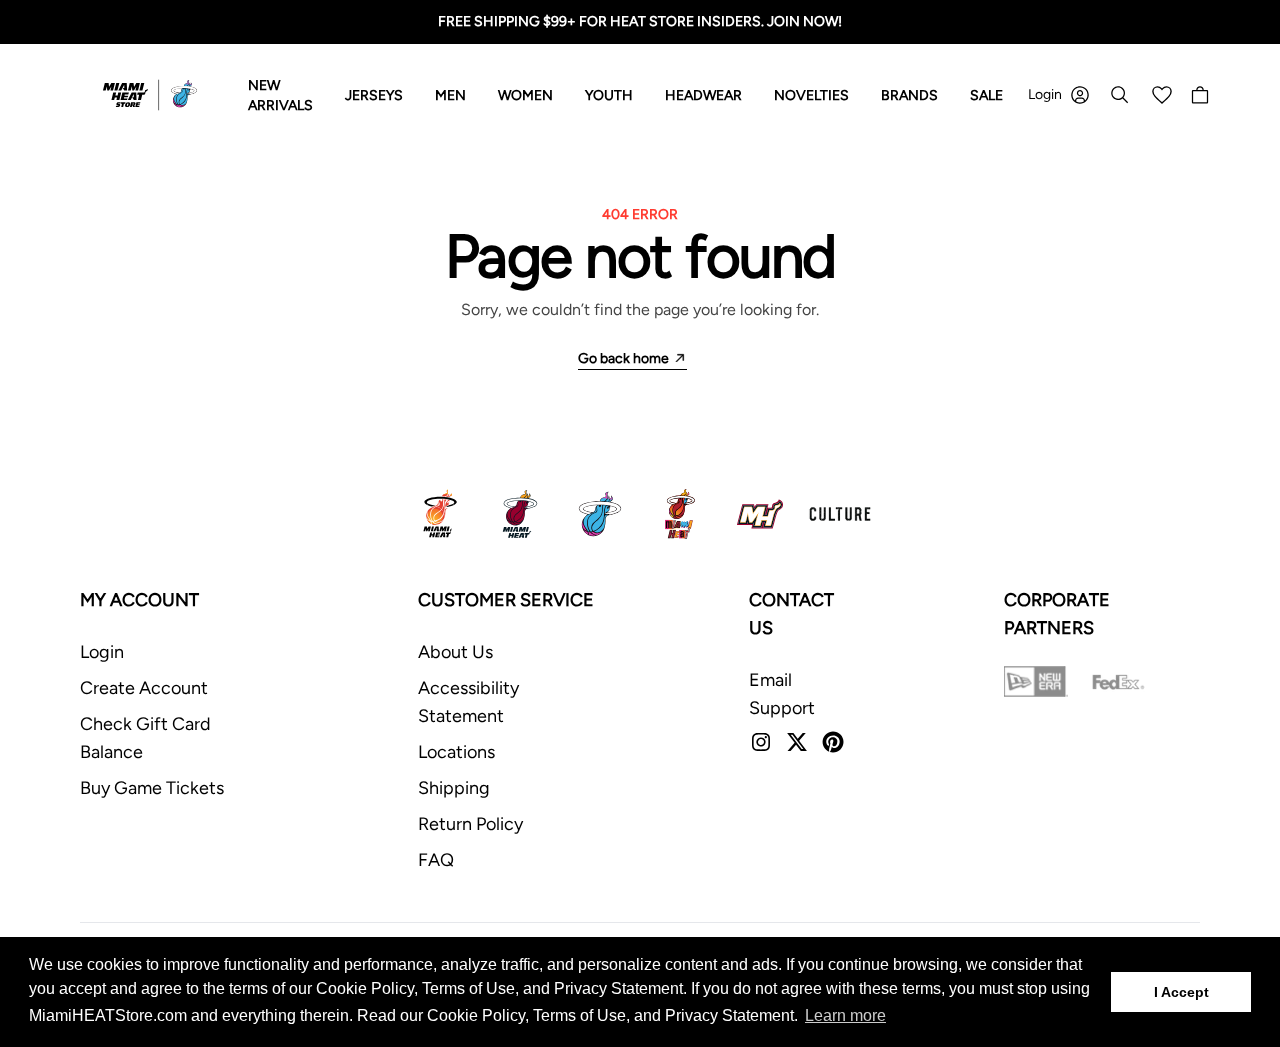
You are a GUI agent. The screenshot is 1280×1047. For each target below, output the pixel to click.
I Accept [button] (1181, 992)
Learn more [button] (845, 1015)
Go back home (623, 358)
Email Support (782, 694)
